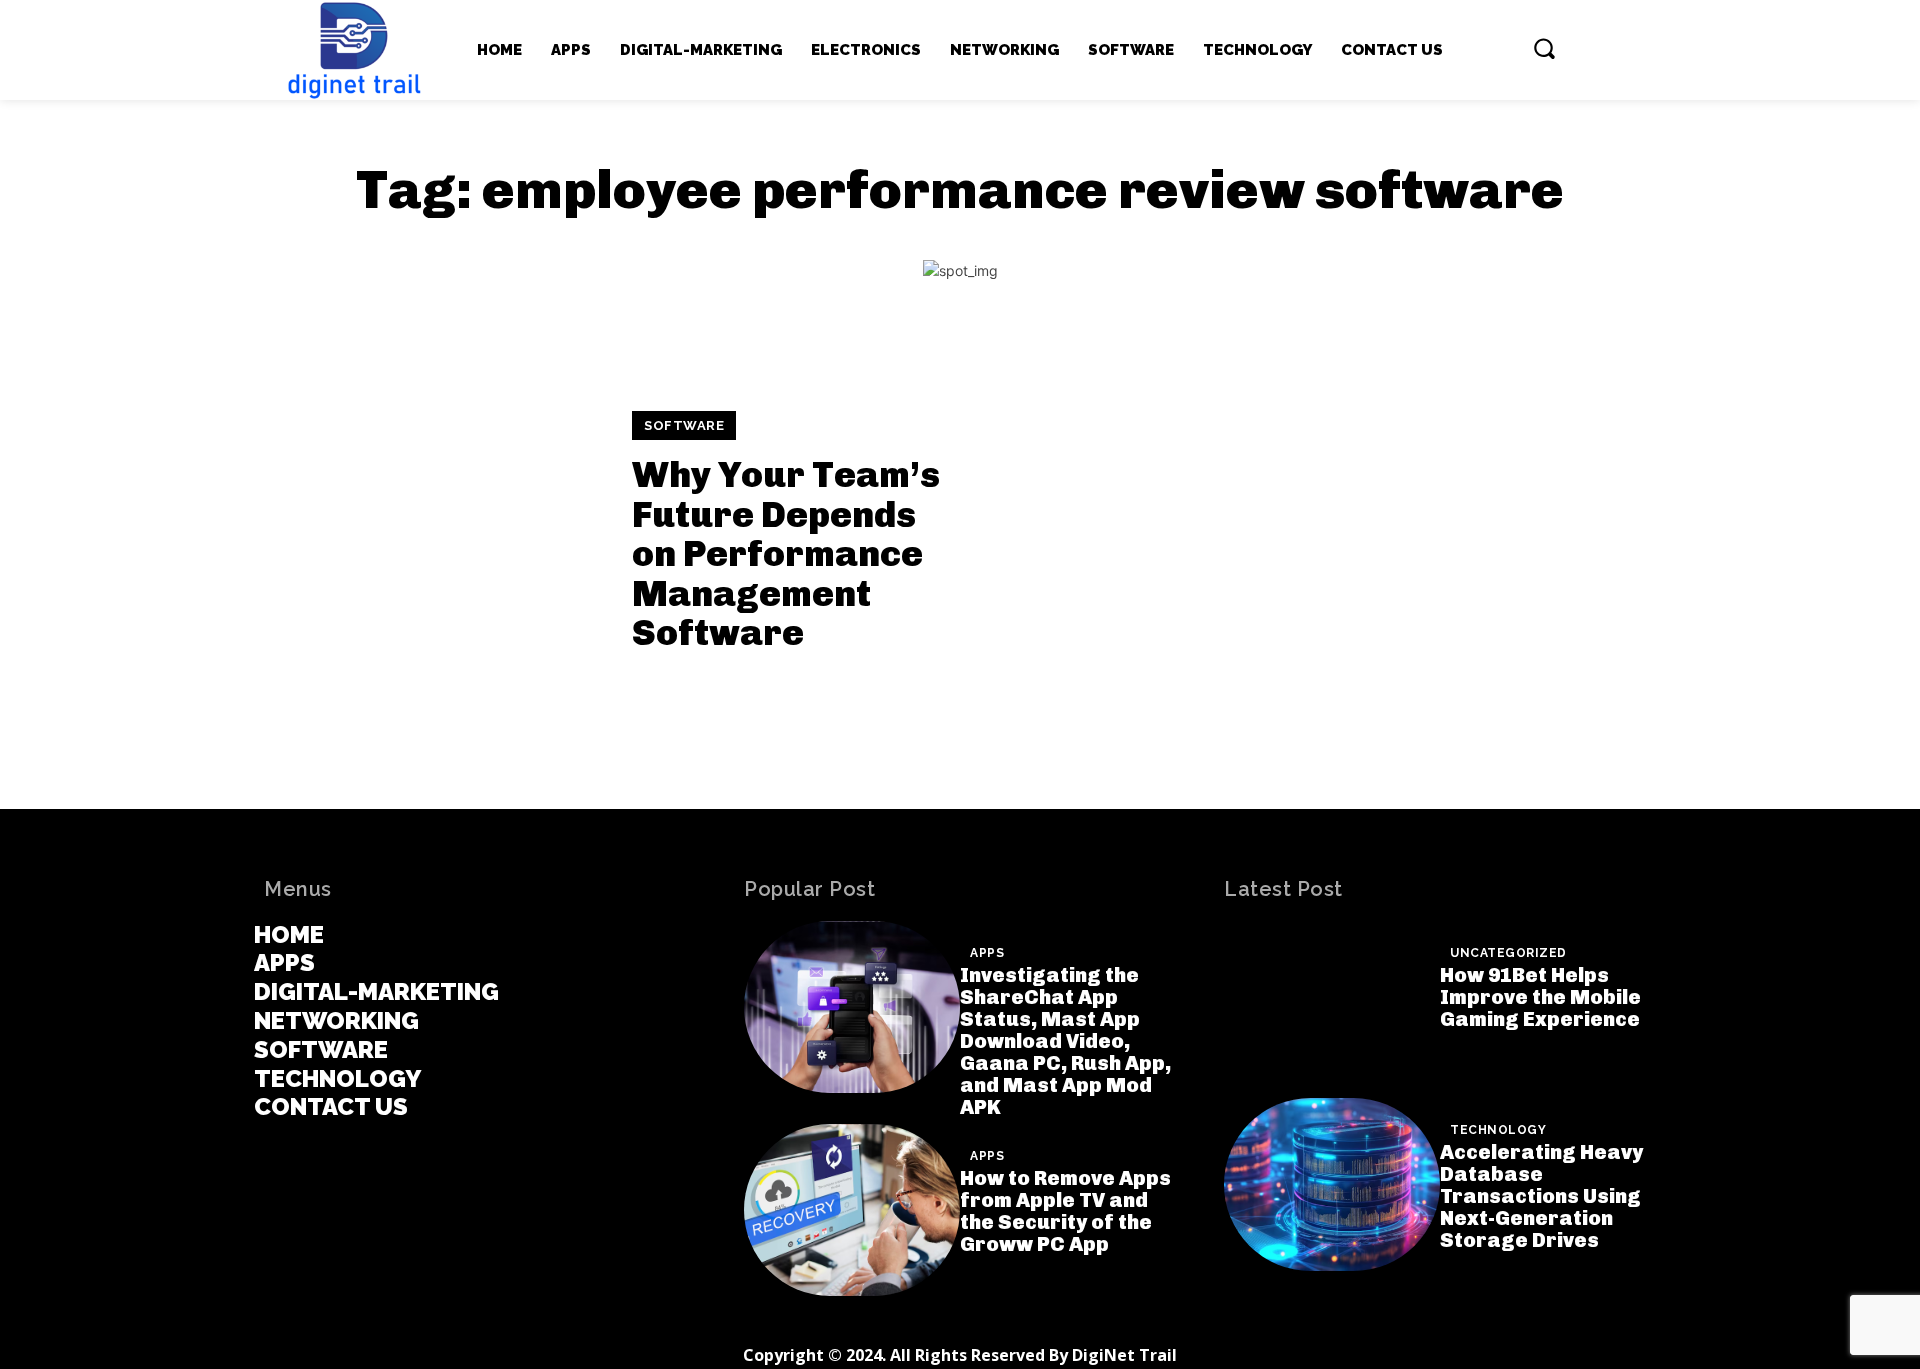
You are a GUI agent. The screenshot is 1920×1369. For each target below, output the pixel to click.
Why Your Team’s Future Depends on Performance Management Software (786, 553)
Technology (1498, 1130)
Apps (987, 953)
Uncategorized (1508, 953)
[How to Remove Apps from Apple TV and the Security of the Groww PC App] (852, 1210)
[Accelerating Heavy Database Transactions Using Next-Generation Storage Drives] (1332, 1184)
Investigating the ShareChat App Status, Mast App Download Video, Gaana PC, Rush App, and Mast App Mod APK (1065, 1041)
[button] (1544, 48)
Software (684, 425)
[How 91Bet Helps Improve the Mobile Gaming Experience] (1332, 1007)
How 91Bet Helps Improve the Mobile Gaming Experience (1540, 997)
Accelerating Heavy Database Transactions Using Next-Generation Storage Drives (1541, 1196)
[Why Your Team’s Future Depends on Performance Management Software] (435, 532)
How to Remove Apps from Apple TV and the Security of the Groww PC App (1065, 1211)
